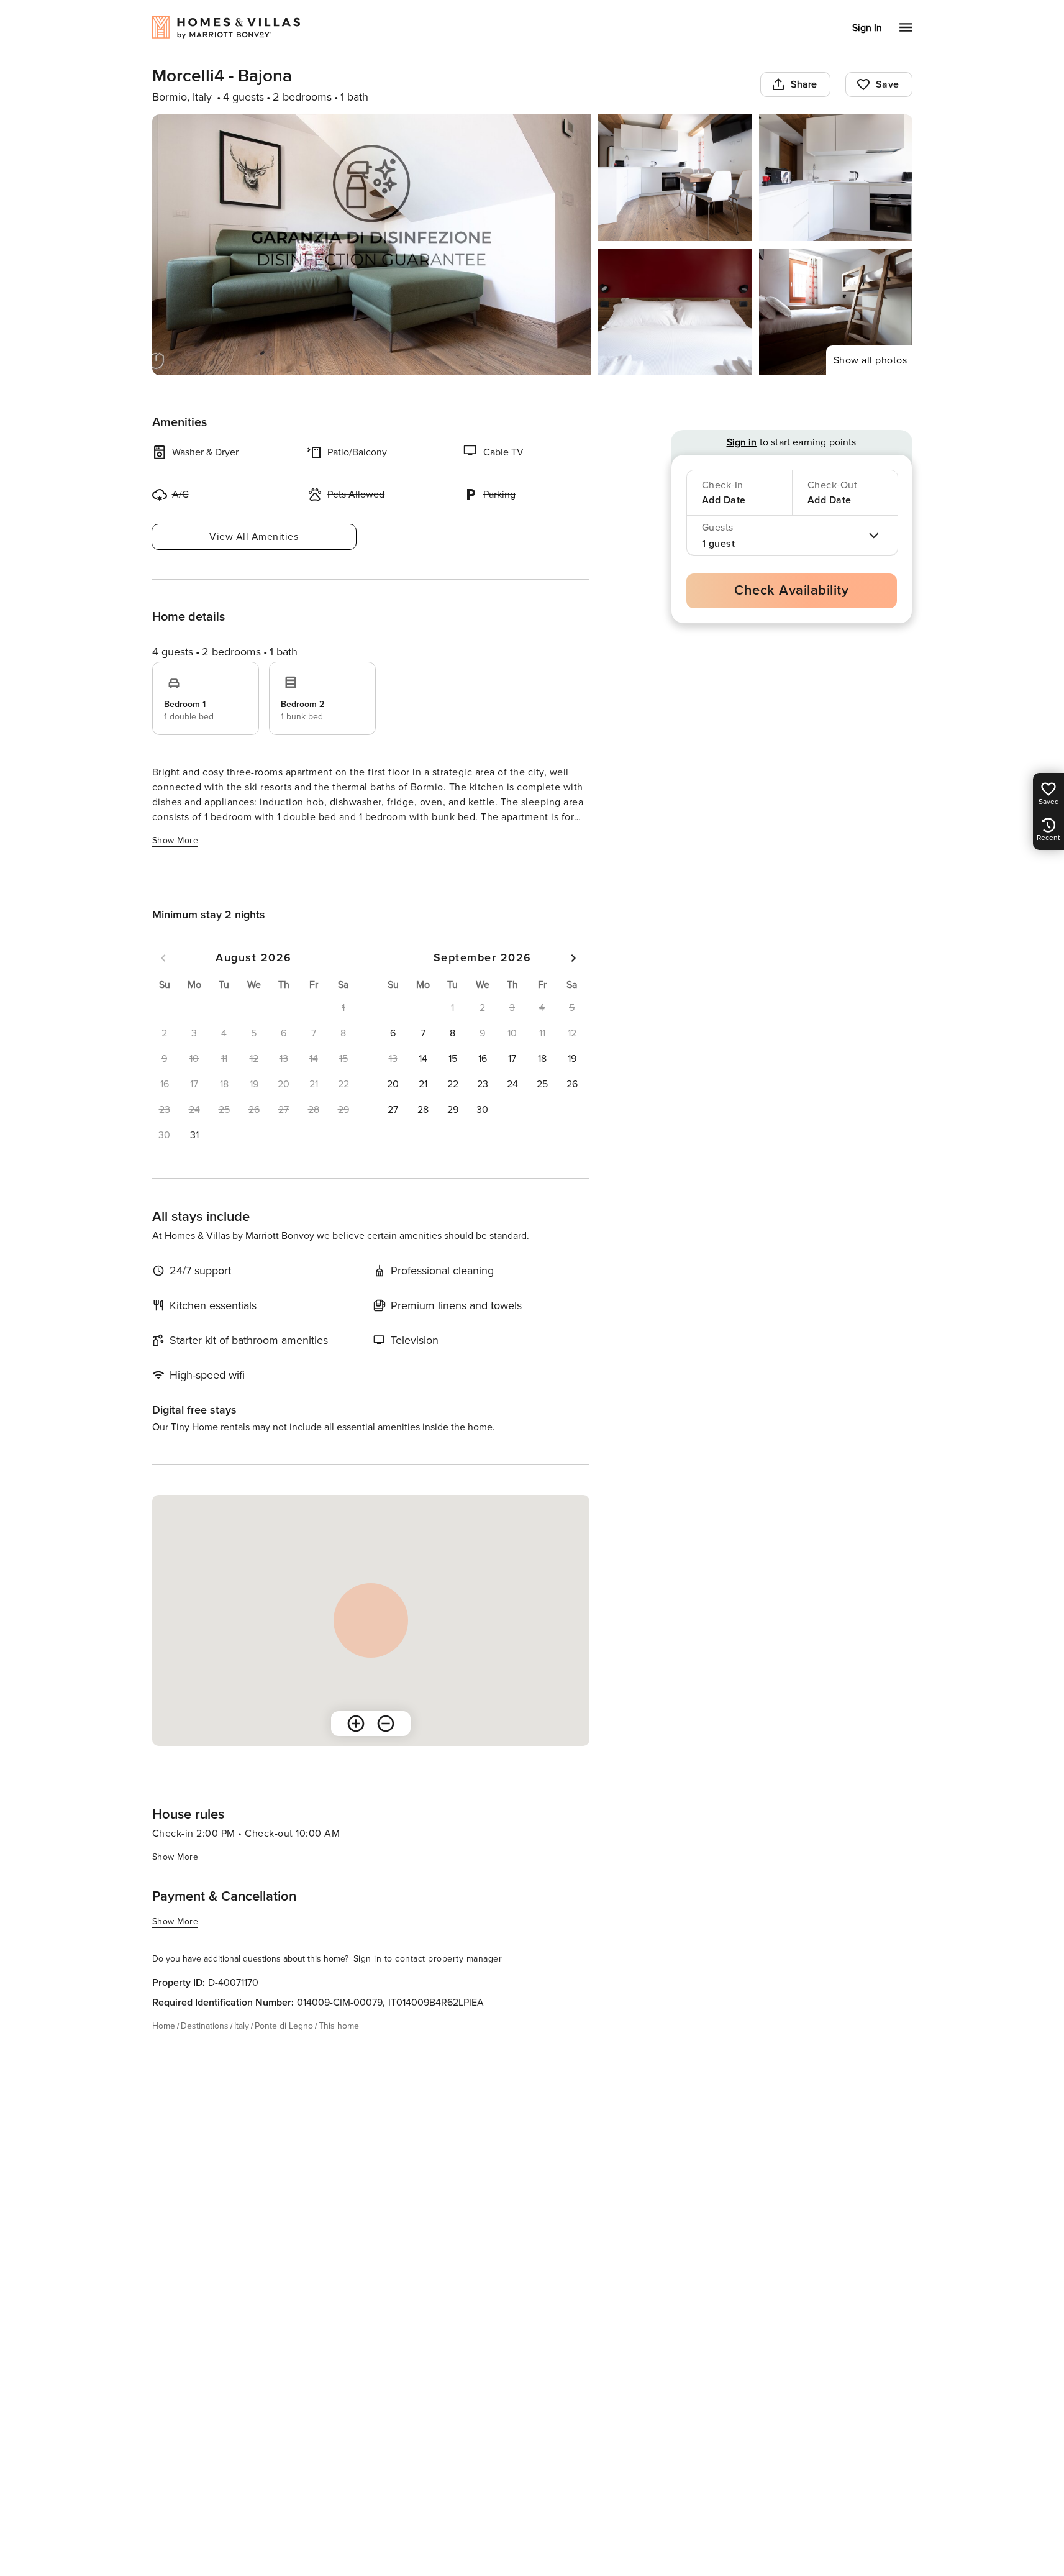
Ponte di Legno (284, 2026)
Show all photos (871, 360)
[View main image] (372, 245)
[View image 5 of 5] (836, 312)
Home (164, 2026)
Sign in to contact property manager (428, 1959)
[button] (194, 1135)
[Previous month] (163, 958)
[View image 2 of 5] (675, 178)
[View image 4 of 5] (675, 312)
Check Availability (791, 591)
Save (888, 84)
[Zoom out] (386, 1724)
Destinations (205, 2026)
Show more (175, 840)
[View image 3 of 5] (836, 178)
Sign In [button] (867, 28)
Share (804, 84)
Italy (242, 2026)
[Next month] (573, 958)
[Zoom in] (356, 1724)
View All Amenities (254, 537)
